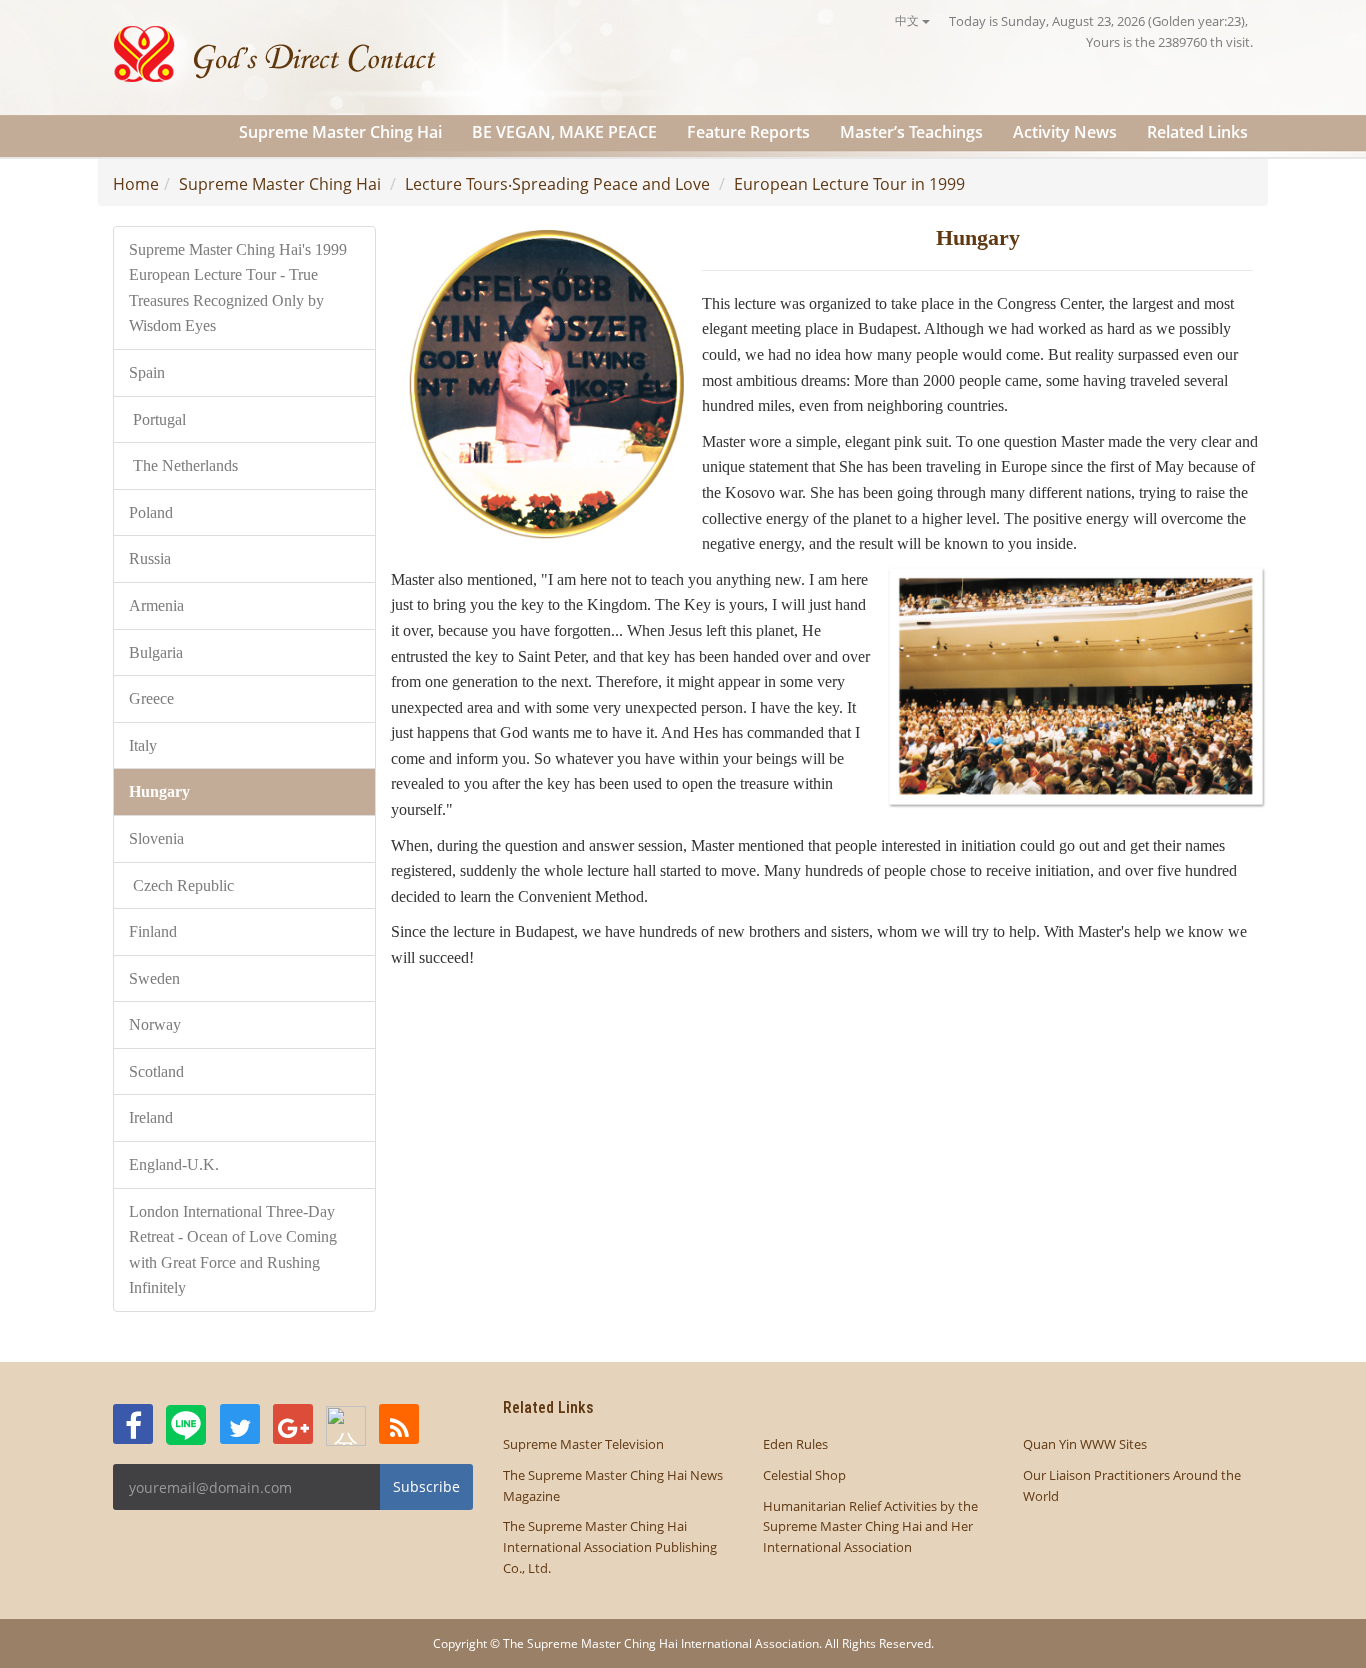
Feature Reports (748, 132)
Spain (147, 372)
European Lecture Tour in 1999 (849, 184)
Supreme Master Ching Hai (340, 132)
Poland (151, 512)
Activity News (1065, 132)
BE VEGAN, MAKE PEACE (564, 132)
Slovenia (158, 838)
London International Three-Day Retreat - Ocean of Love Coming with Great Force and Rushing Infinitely (233, 1250)
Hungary (159, 791)
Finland (153, 931)
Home (136, 184)
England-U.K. (174, 1164)
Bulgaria (156, 652)
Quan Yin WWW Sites (1085, 1444)
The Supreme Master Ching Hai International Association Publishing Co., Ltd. (610, 1547)
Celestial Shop (804, 1475)
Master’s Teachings (911, 132)
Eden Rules (795, 1444)
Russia (152, 558)
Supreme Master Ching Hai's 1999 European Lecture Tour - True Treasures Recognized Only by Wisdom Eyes (238, 288)
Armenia (158, 605)
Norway (157, 1024)
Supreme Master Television (583, 1444)
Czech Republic (183, 885)
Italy (145, 745)
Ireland (151, 1117)
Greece (151, 698)
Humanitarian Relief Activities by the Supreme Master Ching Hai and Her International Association (870, 1527)
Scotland (156, 1071)
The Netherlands (183, 465)
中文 (908, 20)
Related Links (1197, 132)
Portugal (157, 419)
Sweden (156, 978)
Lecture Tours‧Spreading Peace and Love (557, 184)
